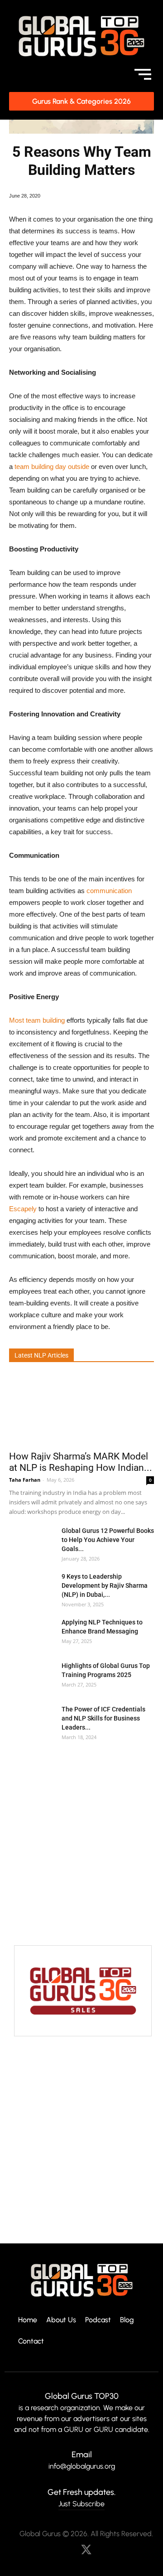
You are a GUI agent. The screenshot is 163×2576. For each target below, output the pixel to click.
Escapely (23, 1209)
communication (109, 891)
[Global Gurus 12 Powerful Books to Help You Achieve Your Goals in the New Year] (32, 1542)
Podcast (98, 2320)
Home (28, 2320)
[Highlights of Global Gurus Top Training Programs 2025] (32, 1677)
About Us (61, 2320)
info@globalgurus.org (82, 2466)
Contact (31, 2342)
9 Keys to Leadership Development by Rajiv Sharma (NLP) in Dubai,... (105, 1585)
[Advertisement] (81, 1844)
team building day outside (52, 466)
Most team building (37, 1020)
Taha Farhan (25, 1480)
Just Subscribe (81, 2504)
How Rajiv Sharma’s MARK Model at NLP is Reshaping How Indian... (81, 1462)
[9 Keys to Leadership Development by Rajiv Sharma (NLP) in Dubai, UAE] (32, 1588)
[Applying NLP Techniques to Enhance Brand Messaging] (32, 1633)
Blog (127, 2320)
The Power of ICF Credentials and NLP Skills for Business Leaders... (103, 1718)
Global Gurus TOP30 (82, 2396)
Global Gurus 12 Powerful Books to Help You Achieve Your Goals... (108, 1540)
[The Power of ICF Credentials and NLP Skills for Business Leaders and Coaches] (32, 1720)
